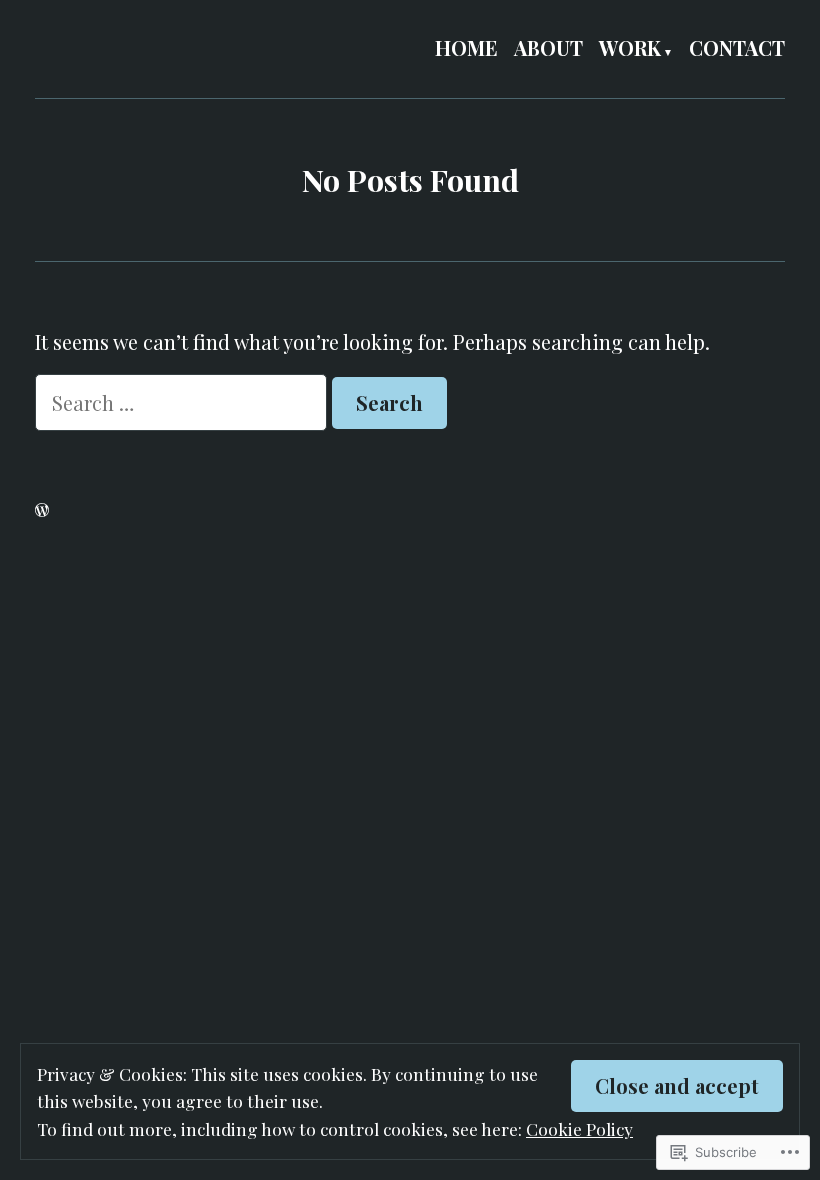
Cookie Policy (579, 1128)
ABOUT (548, 49)
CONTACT (737, 49)
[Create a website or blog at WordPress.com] (42, 508)
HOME (466, 49)
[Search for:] (183, 402)
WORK (630, 49)
